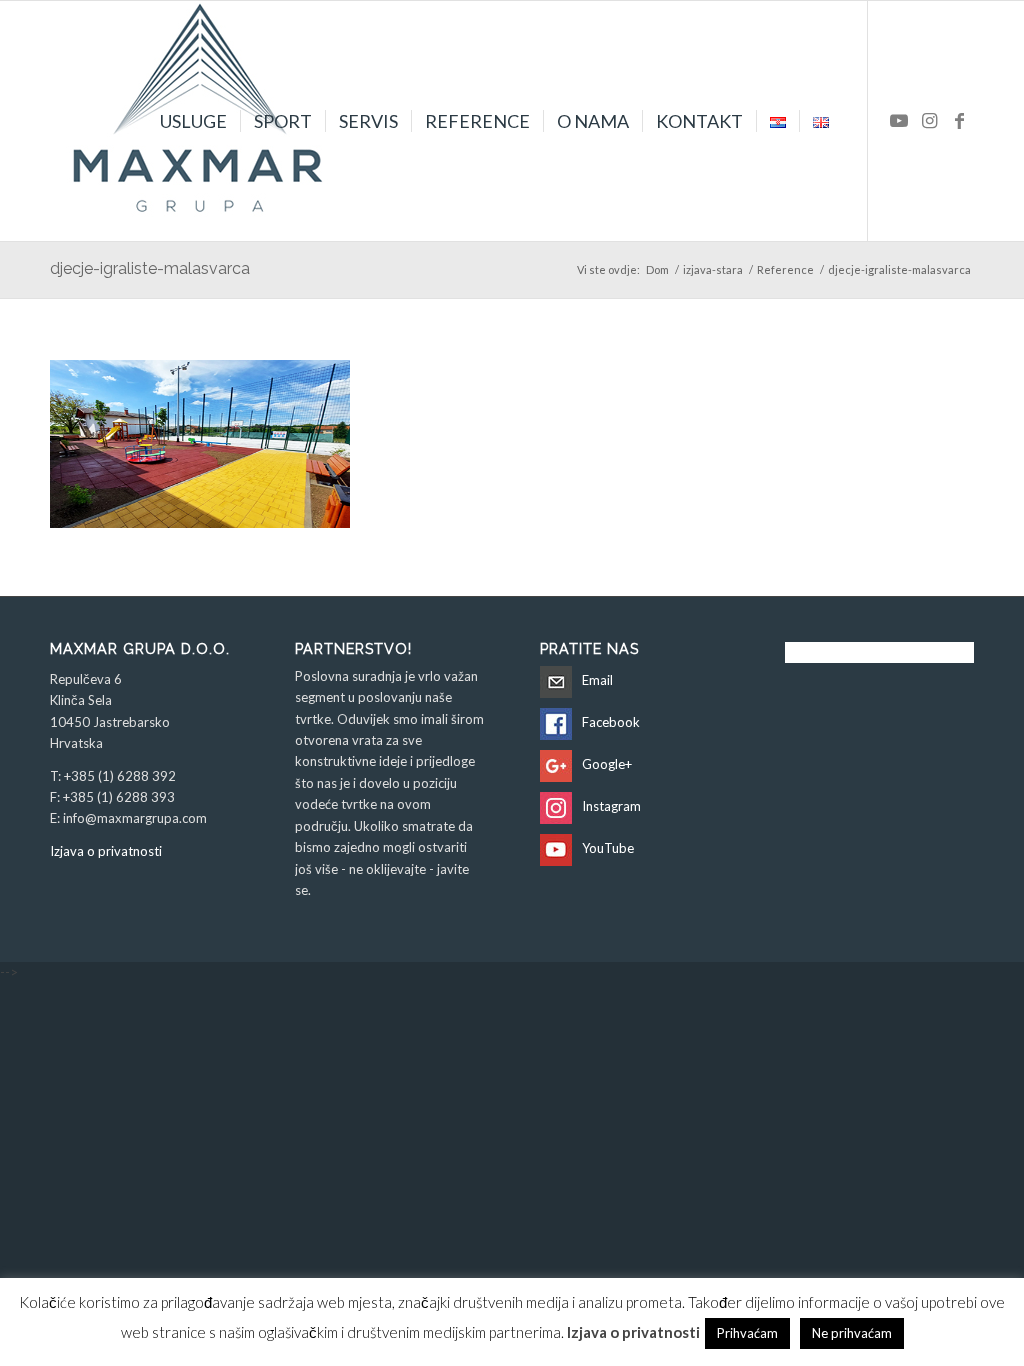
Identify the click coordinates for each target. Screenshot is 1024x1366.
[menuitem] (193, 121)
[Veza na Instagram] (929, 120)
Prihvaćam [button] (747, 1333)
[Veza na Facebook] (959, 120)
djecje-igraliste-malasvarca (150, 268)
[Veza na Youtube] (899, 120)
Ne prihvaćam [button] (852, 1333)
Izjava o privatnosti (106, 851)
